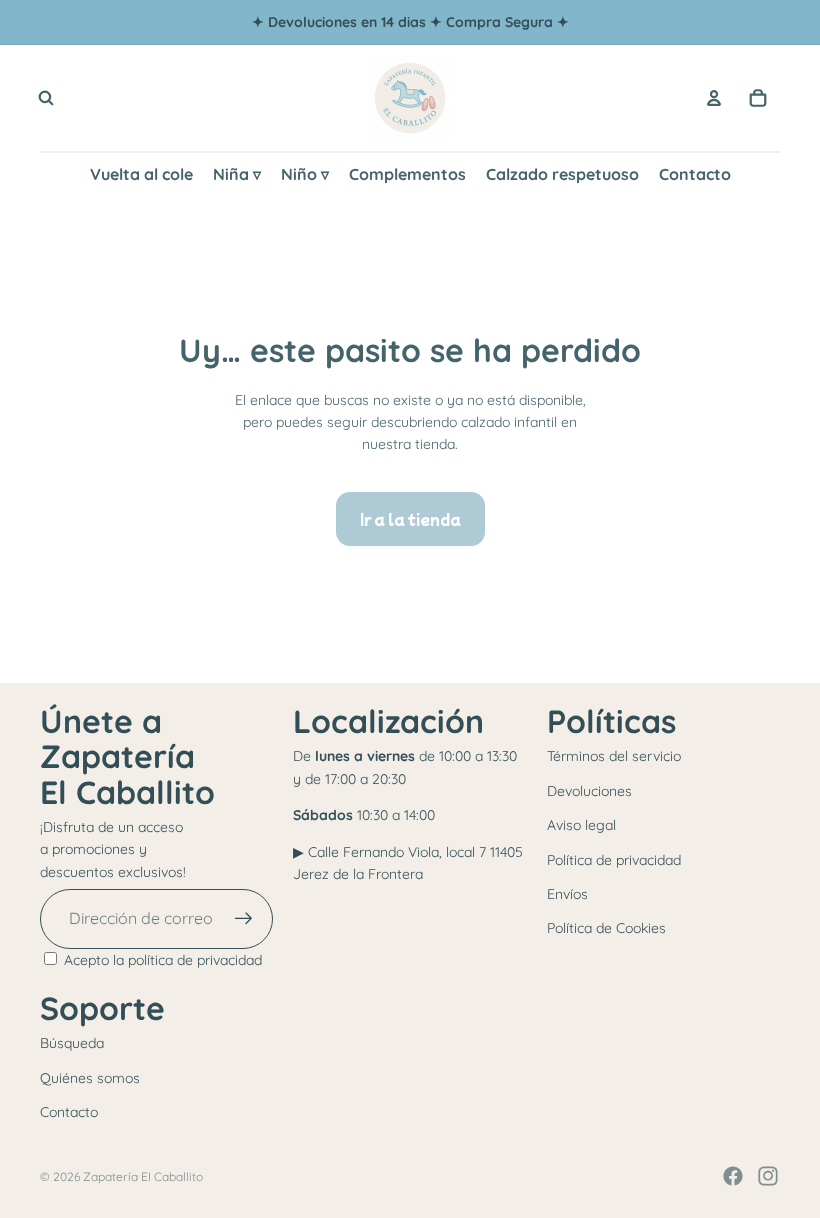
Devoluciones (589, 791)
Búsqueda (72, 1043)
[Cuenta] (714, 98)
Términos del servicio (614, 756)
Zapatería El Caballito (143, 1176)
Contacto (69, 1112)
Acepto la (163, 960)
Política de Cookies (606, 928)
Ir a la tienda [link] (410, 519)
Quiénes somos (90, 1078)
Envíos (567, 894)
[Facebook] (733, 1176)
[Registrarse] (244, 919)
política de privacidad (195, 960)
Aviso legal (581, 825)
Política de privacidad (614, 860)
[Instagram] (768, 1176)
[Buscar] (46, 98)
